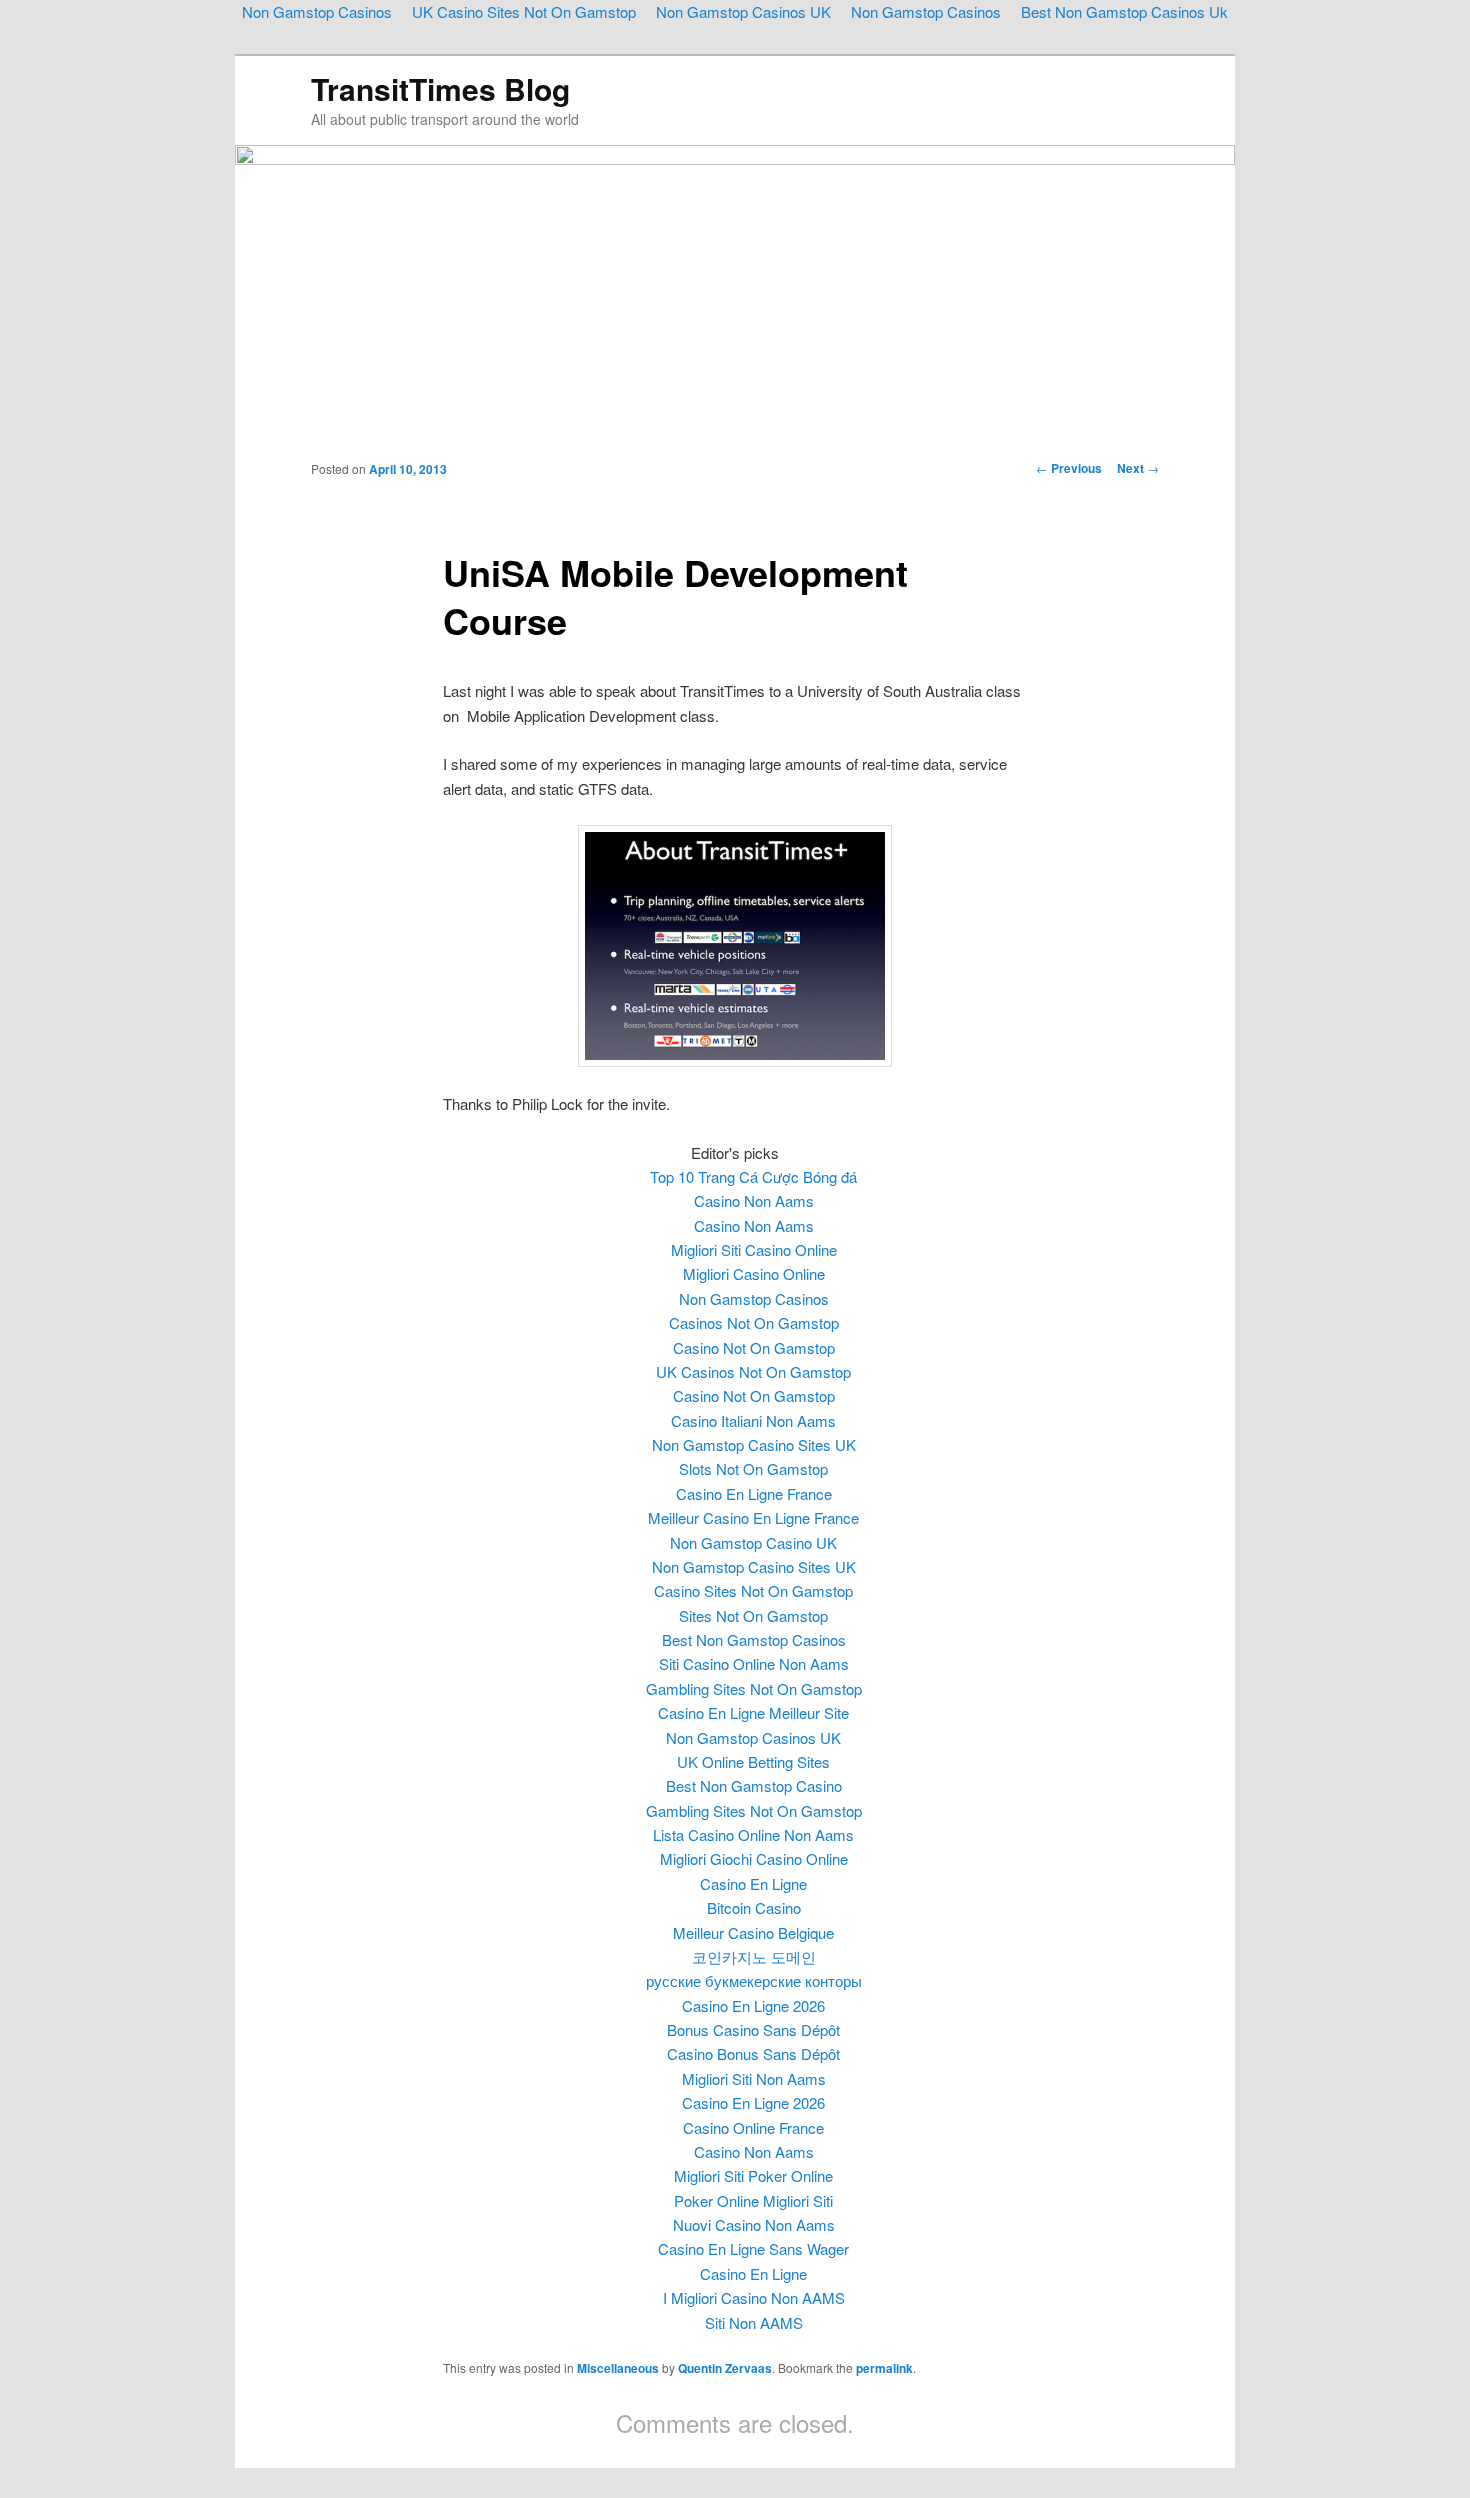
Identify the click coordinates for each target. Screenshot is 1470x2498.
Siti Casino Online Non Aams (754, 1663)
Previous (1069, 468)
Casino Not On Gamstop (754, 1347)
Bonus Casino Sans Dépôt (753, 2029)
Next (1138, 468)
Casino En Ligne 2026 (753, 2005)
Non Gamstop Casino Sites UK (754, 1444)
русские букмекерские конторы (754, 1980)
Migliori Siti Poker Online (753, 2175)
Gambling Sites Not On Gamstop (754, 1688)
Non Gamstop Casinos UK (753, 1737)
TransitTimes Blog (440, 88)
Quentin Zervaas (725, 2368)
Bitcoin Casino (754, 1907)
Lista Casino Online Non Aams (753, 1834)
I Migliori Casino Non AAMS (754, 2297)
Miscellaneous (618, 2368)
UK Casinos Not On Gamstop (753, 1371)
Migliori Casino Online (754, 1273)
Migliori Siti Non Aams (754, 2078)
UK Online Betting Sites (753, 1761)
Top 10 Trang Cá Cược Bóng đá (753, 1176)
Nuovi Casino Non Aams (754, 2224)
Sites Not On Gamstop (753, 1615)
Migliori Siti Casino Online (754, 1249)
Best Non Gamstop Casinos (754, 1639)
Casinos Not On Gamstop (754, 1322)
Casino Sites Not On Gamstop (753, 1590)
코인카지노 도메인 (754, 1956)
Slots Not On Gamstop (753, 1468)
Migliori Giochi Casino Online (754, 1858)
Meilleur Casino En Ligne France (753, 1517)
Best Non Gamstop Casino (754, 1785)
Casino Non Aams (754, 1200)
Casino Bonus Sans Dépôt (753, 2053)
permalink (884, 2368)
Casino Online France (753, 2127)
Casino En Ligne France (754, 1493)
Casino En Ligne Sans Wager (753, 2248)
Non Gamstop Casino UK (753, 1542)
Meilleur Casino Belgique (753, 1932)
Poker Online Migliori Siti (753, 2200)
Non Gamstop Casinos (754, 1298)
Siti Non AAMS (754, 2322)
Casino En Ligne (753, 1883)
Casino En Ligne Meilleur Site (753, 1712)
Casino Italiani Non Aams (753, 1420)
